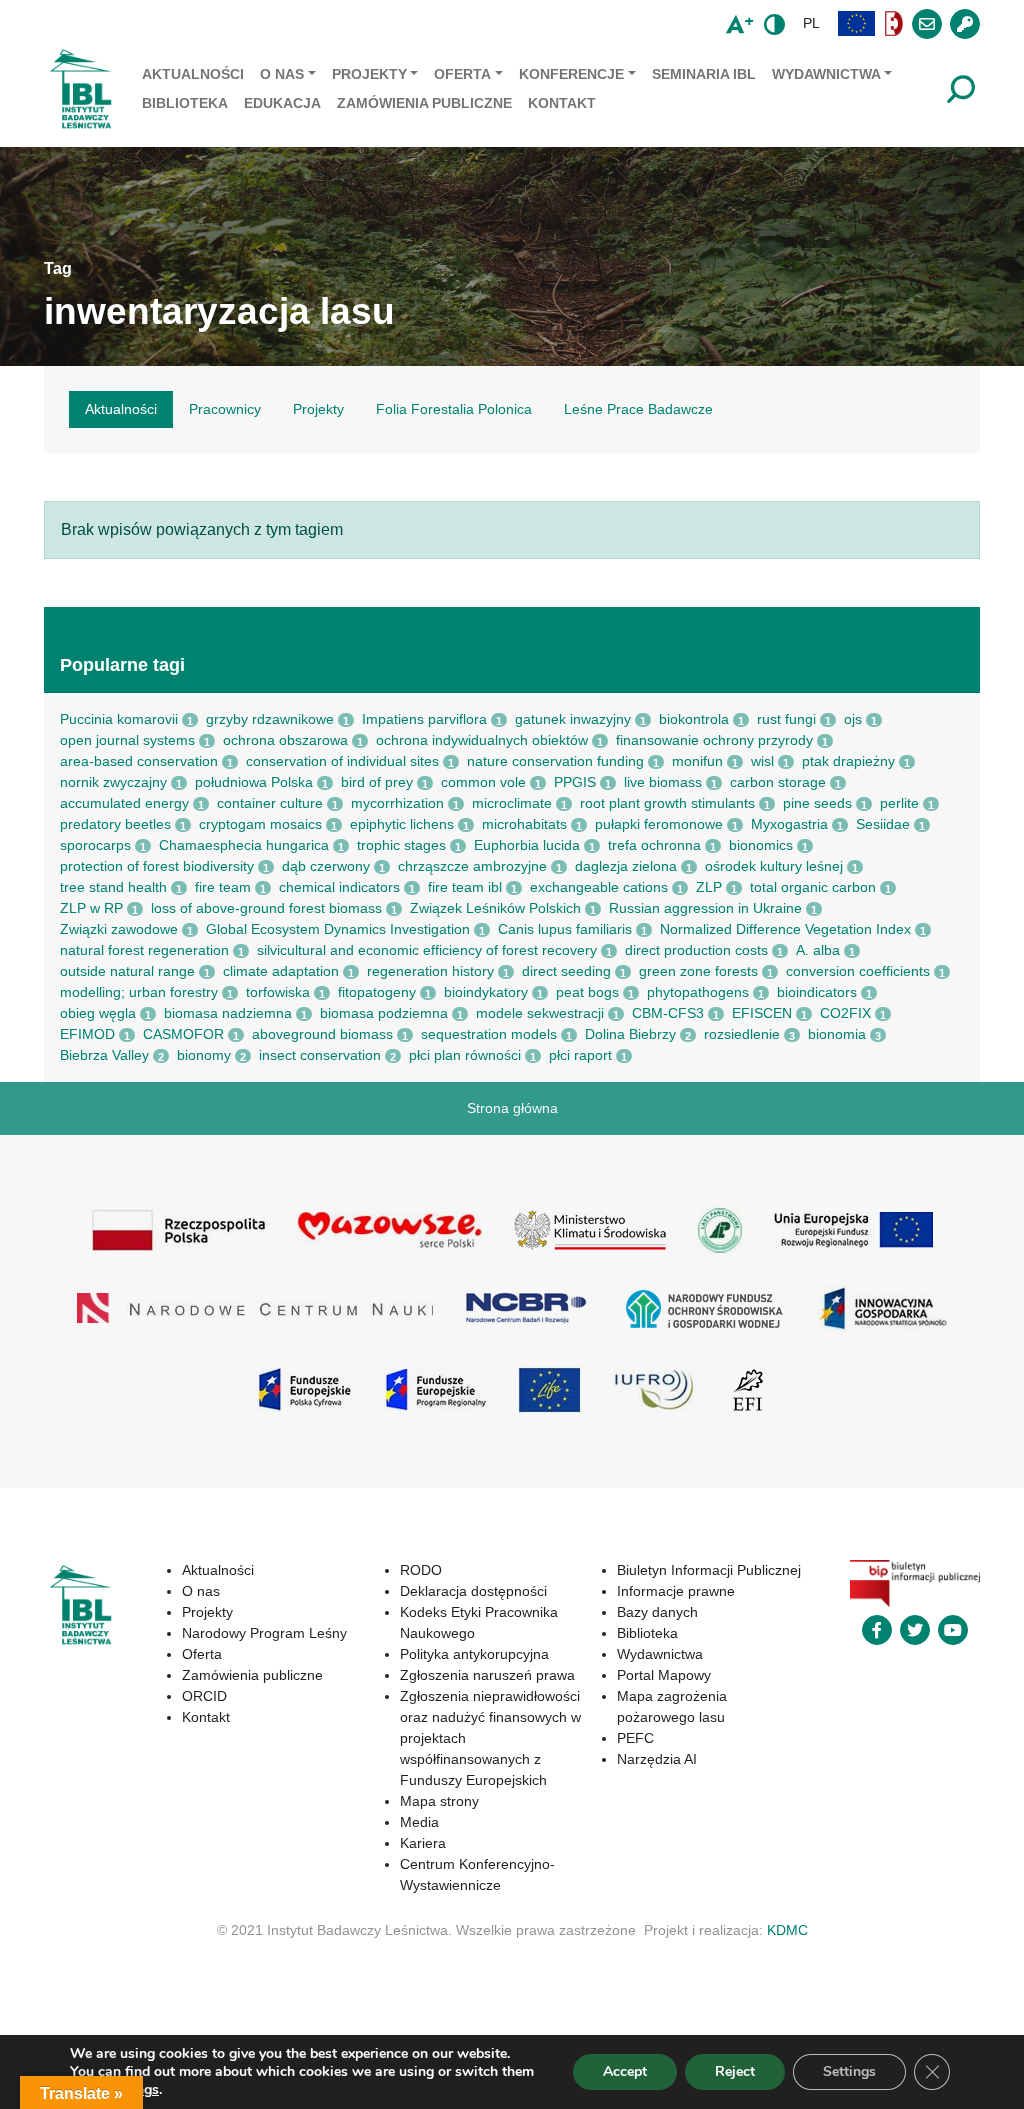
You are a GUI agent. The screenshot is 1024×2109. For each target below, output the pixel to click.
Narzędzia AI (657, 1759)
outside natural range (127, 971)
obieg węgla (98, 1013)
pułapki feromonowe (659, 824)
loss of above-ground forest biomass (266, 908)
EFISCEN (762, 1013)
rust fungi (786, 719)
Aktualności (193, 74)
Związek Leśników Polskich (495, 908)
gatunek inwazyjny (573, 719)
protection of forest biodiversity (157, 866)
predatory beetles (115, 824)
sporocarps (95, 845)
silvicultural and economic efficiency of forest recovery (427, 950)
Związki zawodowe (119, 929)
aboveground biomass (322, 1034)
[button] (857, 23)
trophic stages (401, 845)
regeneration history (430, 971)
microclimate (512, 803)
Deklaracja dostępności (473, 1591)
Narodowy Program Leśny (264, 1633)
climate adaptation (281, 971)
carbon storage (778, 782)
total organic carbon (813, 887)
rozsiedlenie (742, 1034)
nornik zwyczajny (113, 782)
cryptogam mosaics (260, 824)
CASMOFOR (183, 1034)
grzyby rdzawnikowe (270, 719)
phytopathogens (698, 992)
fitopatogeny (377, 992)
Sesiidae (883, 824)
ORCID (204, 1696)
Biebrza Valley (104, 1055)
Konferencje (571, 74)
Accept (625, 2071)
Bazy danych (657, 1612)
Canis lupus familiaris (565, 929)
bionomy (204, 1055)
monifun (697, 761)
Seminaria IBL (704, 74)
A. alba (818, 950)
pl (811, 23)
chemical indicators (339, 887)
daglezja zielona (626, 866)
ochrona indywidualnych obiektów (482, 740)
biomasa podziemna (384, 1013)
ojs (853, 719)
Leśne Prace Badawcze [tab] (638, 409)
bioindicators (817, 992)
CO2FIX (845, 1013)
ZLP (709, 887)
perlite (899, 803)
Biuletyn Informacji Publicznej (709, 1570)
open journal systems (127, 740)
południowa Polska (254, 782)
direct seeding (566, 971)
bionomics (761, 845)
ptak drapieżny (848, 761)
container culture (270, 803)
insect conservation (320, 1055)
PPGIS (575, 782)
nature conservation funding (555, 761)
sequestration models (489, 1034)
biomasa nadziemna (228, 1013)
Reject (735, 2071)
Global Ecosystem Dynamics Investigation (338, 929)
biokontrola (694, 719)
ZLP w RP (91, 908)
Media (419, 1822)
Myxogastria (789, 824)
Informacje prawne (676, 1591)
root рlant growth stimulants (667, 803)
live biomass (663, 782)
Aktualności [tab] (121, 409)
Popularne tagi (122, 665)
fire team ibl (465, 887)
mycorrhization (397, 803)
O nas (282, 74)
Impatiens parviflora (424, 719)
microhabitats (524, 824)
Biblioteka (185, 103)
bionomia (837, 1034)
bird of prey (377, 782)
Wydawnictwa (826, 74)
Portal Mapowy (664, 1675)
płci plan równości (465, 1055)
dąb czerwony (326, 866)
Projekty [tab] (318, 409)
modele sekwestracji (540, 1013)
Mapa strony (439, 1801)
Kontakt (562, 103)
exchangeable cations (599, 887)
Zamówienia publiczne (424, 103)
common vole (483, 782)
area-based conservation (139, 761)
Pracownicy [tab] (225, 409)
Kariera (423, 1843)
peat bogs (587, 992)
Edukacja (282, 103)
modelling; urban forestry (139, 992)
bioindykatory (486, 992)
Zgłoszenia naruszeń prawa (487, 1675)
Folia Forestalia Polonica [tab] (454, 409)
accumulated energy (124, 803)
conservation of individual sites (342, 761)
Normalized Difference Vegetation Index (785, 929)
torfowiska (278, 992)
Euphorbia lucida (527, 845)
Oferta (462, 74)
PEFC (635, 1738)
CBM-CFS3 (668, 1013)
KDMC (787, 1930)
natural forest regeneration (144, 950)
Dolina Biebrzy (630, 1034)
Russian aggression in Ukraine (705, 908)
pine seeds (817, 803)
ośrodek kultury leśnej (774, 866)
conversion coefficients (858, 971)
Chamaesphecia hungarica (244, 845)
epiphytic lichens (402, 824)
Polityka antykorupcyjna (474, 1654)
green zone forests (698, 971)
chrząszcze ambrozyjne (472, 866)
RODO (421, 1570)
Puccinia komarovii (119, 719)
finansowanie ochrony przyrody (714, 740)
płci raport (580, 1055)
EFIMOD (87, 1034)
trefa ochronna (654, 845)
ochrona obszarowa (285, 740)
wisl (762, 761)
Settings (849, 2071)
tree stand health (113, 887)
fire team (223, 887)
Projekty (369, 74)
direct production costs (696, 950)
